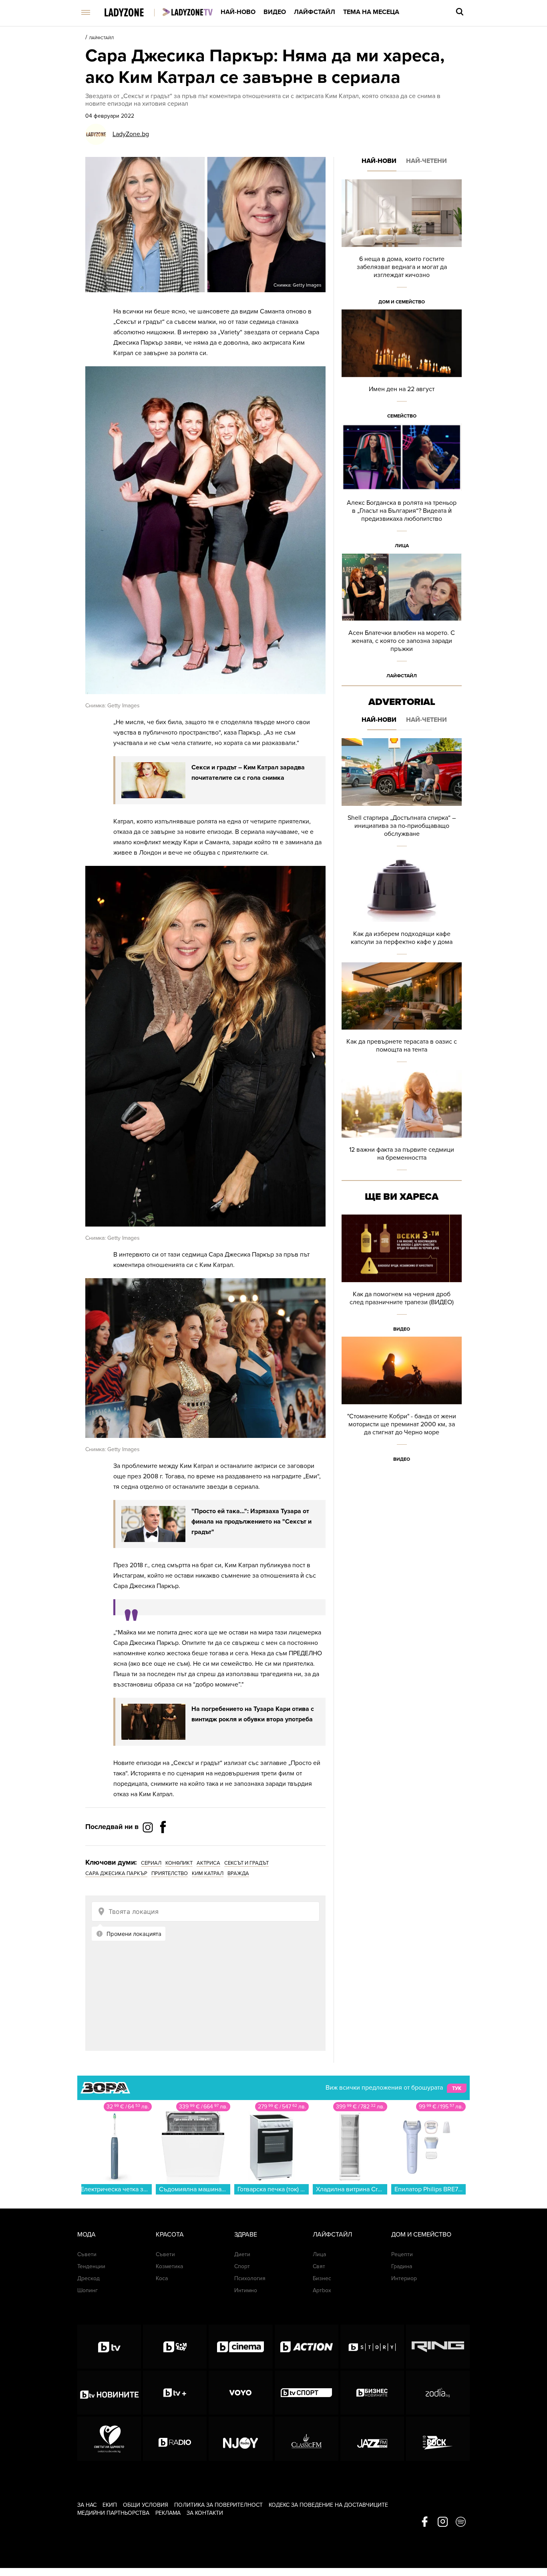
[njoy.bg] (240, 2439)
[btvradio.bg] (175, 2439)
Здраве (246, 2235)
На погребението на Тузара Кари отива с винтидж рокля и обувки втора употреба (253, 1714)
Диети (242, 2254)
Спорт (242, 2266)
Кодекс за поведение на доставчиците (328, 2505)
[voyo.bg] (240, 2393)
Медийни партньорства (113, 2513)
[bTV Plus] (175, 2393)
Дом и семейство (402, 302)
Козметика (169, 2266)
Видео (275, 12)
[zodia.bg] (438, 2393)
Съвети (87, 2254)
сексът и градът (246, 1863)
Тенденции (91, 2266)
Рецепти (402, 2254)
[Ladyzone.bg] (132, 13)
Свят (319, 2266)
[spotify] (461, 2522)
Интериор (404, 2278)
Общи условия (146, 2505)
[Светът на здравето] (109, 2439)
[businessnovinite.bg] (372, 2393)
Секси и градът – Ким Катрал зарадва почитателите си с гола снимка (248, 773)
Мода (86, 2235)
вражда (238, 1873)
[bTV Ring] (438, 2347)
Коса (162, 2278)
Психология (250, 2278)
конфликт (179, 1863)
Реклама (168, 2513)
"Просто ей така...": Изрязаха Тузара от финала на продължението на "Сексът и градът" (251, 1522)
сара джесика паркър (116, 1873)
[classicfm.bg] (307, 2439)
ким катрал (208, 1873)
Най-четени (426, 161)
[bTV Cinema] (240, 2347)
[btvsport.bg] (307, 2393)
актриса (208, 1863)
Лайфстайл (315, 12)
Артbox (322, 2290)
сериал (151, 1863)
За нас (87, 2505)
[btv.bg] (109, 2347)
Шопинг (87, 2290)
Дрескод (88, 2278)
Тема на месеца (371, 12)
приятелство (170, 1873)
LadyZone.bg (131, 134)
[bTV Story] (372, 2347)
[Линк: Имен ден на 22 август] (402, 366)
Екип (110, 2505)
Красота (170, 2235)
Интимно (246, 2290)
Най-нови (379, 161)
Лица (402, 546)
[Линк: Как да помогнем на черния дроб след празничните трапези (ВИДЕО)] (402, 1276)
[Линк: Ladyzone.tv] (188, 12)
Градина (402, 2266)
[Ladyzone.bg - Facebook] (163, 1845)
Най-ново (238, 12)
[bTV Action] (307, 2347)
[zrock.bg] (438, 2439)
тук (457, 2088)
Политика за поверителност (218, 2505)
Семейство (402, 416)
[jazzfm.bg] (372, 2439)
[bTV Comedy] (175, 2347)
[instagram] (443, 2522)
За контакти (205, 2513)
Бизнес (322, 2278)
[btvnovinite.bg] (109, 2393)
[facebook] (425, 2522)
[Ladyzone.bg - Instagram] (149, 1827)
